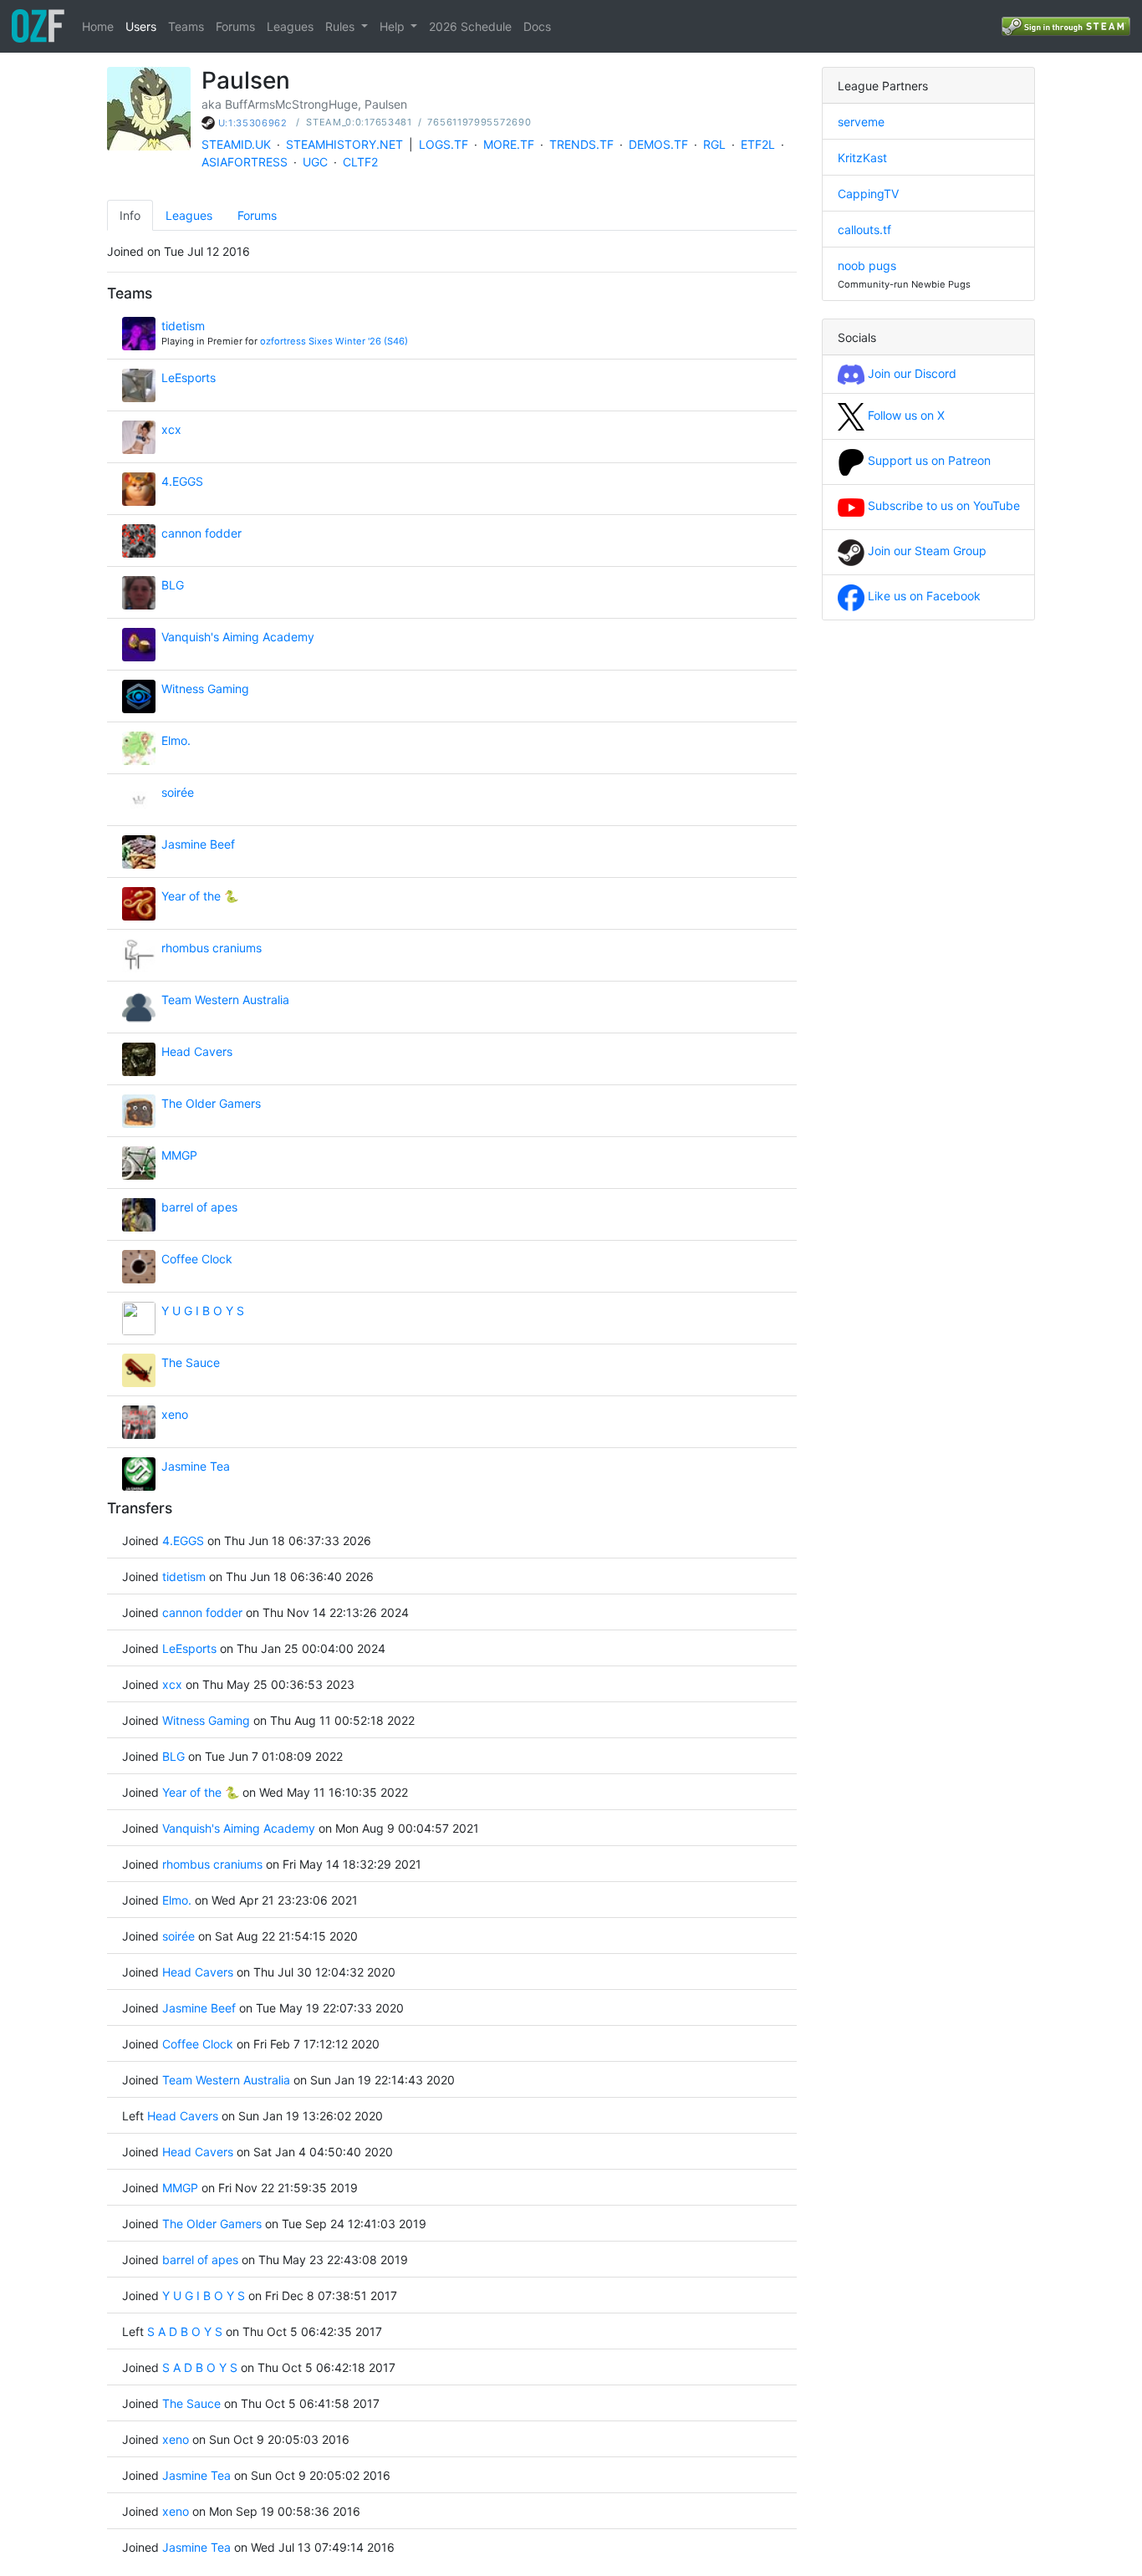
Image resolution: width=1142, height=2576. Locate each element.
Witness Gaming (205, 689)
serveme (861, 122)
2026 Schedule (470, 26)
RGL (714, 144)
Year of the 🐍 (200, 896)
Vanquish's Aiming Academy (238, 637)
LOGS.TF (444, 144)
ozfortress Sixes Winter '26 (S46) (334, 341)
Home (98, 26)
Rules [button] (342, 26)
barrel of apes (199, 1207)
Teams (186, 26)
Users (141, 26)
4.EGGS (182, 481)
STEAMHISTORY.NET (344, 144)
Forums (235, 26)
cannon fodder (201, 533)
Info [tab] (130, 215)
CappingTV (868, 194)
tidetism (183, 326)
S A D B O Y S (185, 2331)
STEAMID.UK (236, 144)
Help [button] (394, 26)
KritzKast (862, 158)
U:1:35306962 (253, 123)
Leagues (290, 26)
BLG (173, 585)
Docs (537, 26)
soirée (178, 792)
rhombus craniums (212, 948)
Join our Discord (910, 373)
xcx (171, 429)
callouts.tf (864, 230)
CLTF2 (360, 162)
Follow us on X (905, 415)
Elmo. (176, 740)
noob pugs (867, 265)
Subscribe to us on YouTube (942, 505)
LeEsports (189, 377)
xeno (175, 1414)
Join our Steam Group (925, 551)
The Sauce (191, 1362)
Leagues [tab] (189, 215)
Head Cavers (197, 1051)
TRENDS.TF (581, 144)
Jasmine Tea (196, 1466)
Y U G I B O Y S (203, 1311)
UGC (315, 162)
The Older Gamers (211, 1103)
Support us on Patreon (928, 460)
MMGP (179, 1155)
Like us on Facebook (923, 596)
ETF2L (758, 144)
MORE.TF (509, 144)
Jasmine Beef (198, 844)
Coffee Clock (197, 1259)
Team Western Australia (225, 1000)
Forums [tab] (257, 215)
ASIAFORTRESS (245, 162)
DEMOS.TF (658, 144)
